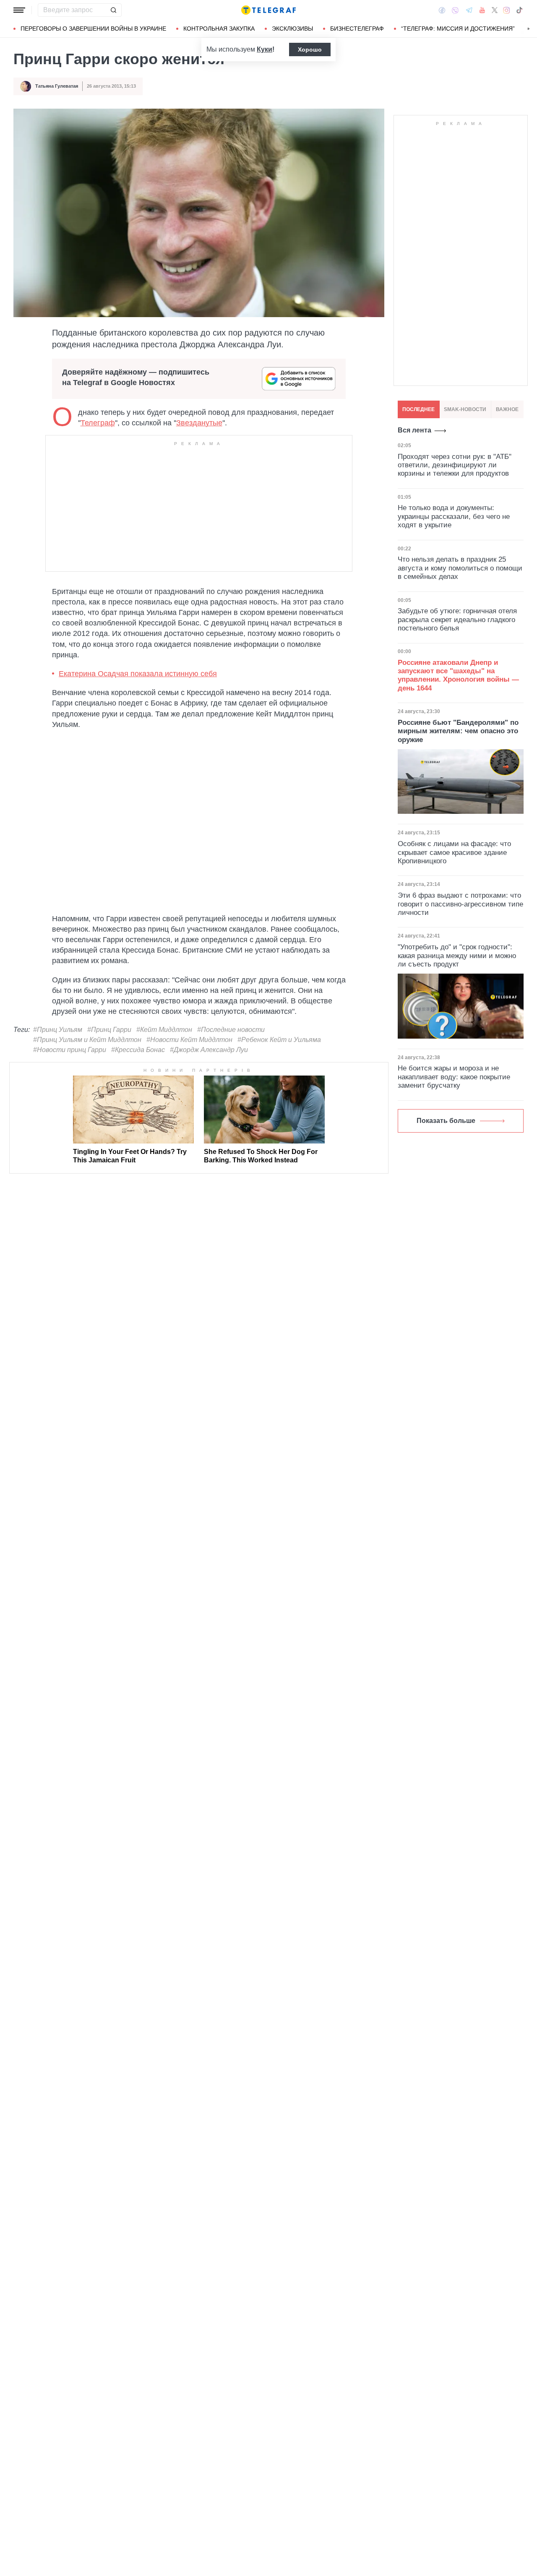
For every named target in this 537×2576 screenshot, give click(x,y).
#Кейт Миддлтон (164, 1030)
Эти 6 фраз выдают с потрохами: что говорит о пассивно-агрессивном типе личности (460, 904)
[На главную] (268, 10)
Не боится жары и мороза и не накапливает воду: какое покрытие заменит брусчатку (454, 1077)
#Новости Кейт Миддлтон (189, 1040)
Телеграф (98, 423)
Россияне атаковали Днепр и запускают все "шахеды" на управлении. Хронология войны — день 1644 (458, 675)
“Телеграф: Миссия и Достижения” (458, 29)
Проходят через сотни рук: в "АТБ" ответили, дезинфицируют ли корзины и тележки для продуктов (455, 465)
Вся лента (414, 430)
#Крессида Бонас (138, 1050)
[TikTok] (519, 10)
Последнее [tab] (418, 409)
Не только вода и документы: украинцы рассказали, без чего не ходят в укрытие (454, 516)
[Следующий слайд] (529, 29)
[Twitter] (495, 10)
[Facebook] (442, 10)
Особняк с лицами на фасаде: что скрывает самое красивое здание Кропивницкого (454, 852)
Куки (265, 49)
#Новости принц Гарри (70, 1050)
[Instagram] (507, 10)
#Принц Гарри (109, 1030)
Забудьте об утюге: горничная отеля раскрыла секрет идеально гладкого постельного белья (457, 620)
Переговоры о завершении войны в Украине (93, 29)
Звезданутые (199, 423)
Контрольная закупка (219, 29)
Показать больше (446, 1121)
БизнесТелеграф (357, 29)
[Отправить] (113, 10)
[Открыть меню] (19, 10)
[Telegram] (469, 10)
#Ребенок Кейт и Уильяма (279, 1040)
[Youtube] (482, 10)
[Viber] (455, 10)
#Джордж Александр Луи (209, 1050)
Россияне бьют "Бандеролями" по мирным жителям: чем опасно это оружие (458, 731)
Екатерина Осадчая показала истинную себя (138, 674)
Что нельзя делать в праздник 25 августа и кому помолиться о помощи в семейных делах (460, 568)
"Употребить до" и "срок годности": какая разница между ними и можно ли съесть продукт (457, 956)
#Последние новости (231, 1030)
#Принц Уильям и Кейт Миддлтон (87, 1040)
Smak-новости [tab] (465, 409)
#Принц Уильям (58, 1030)
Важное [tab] (507, 409)
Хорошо (310, 49)
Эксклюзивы (292, 29)
